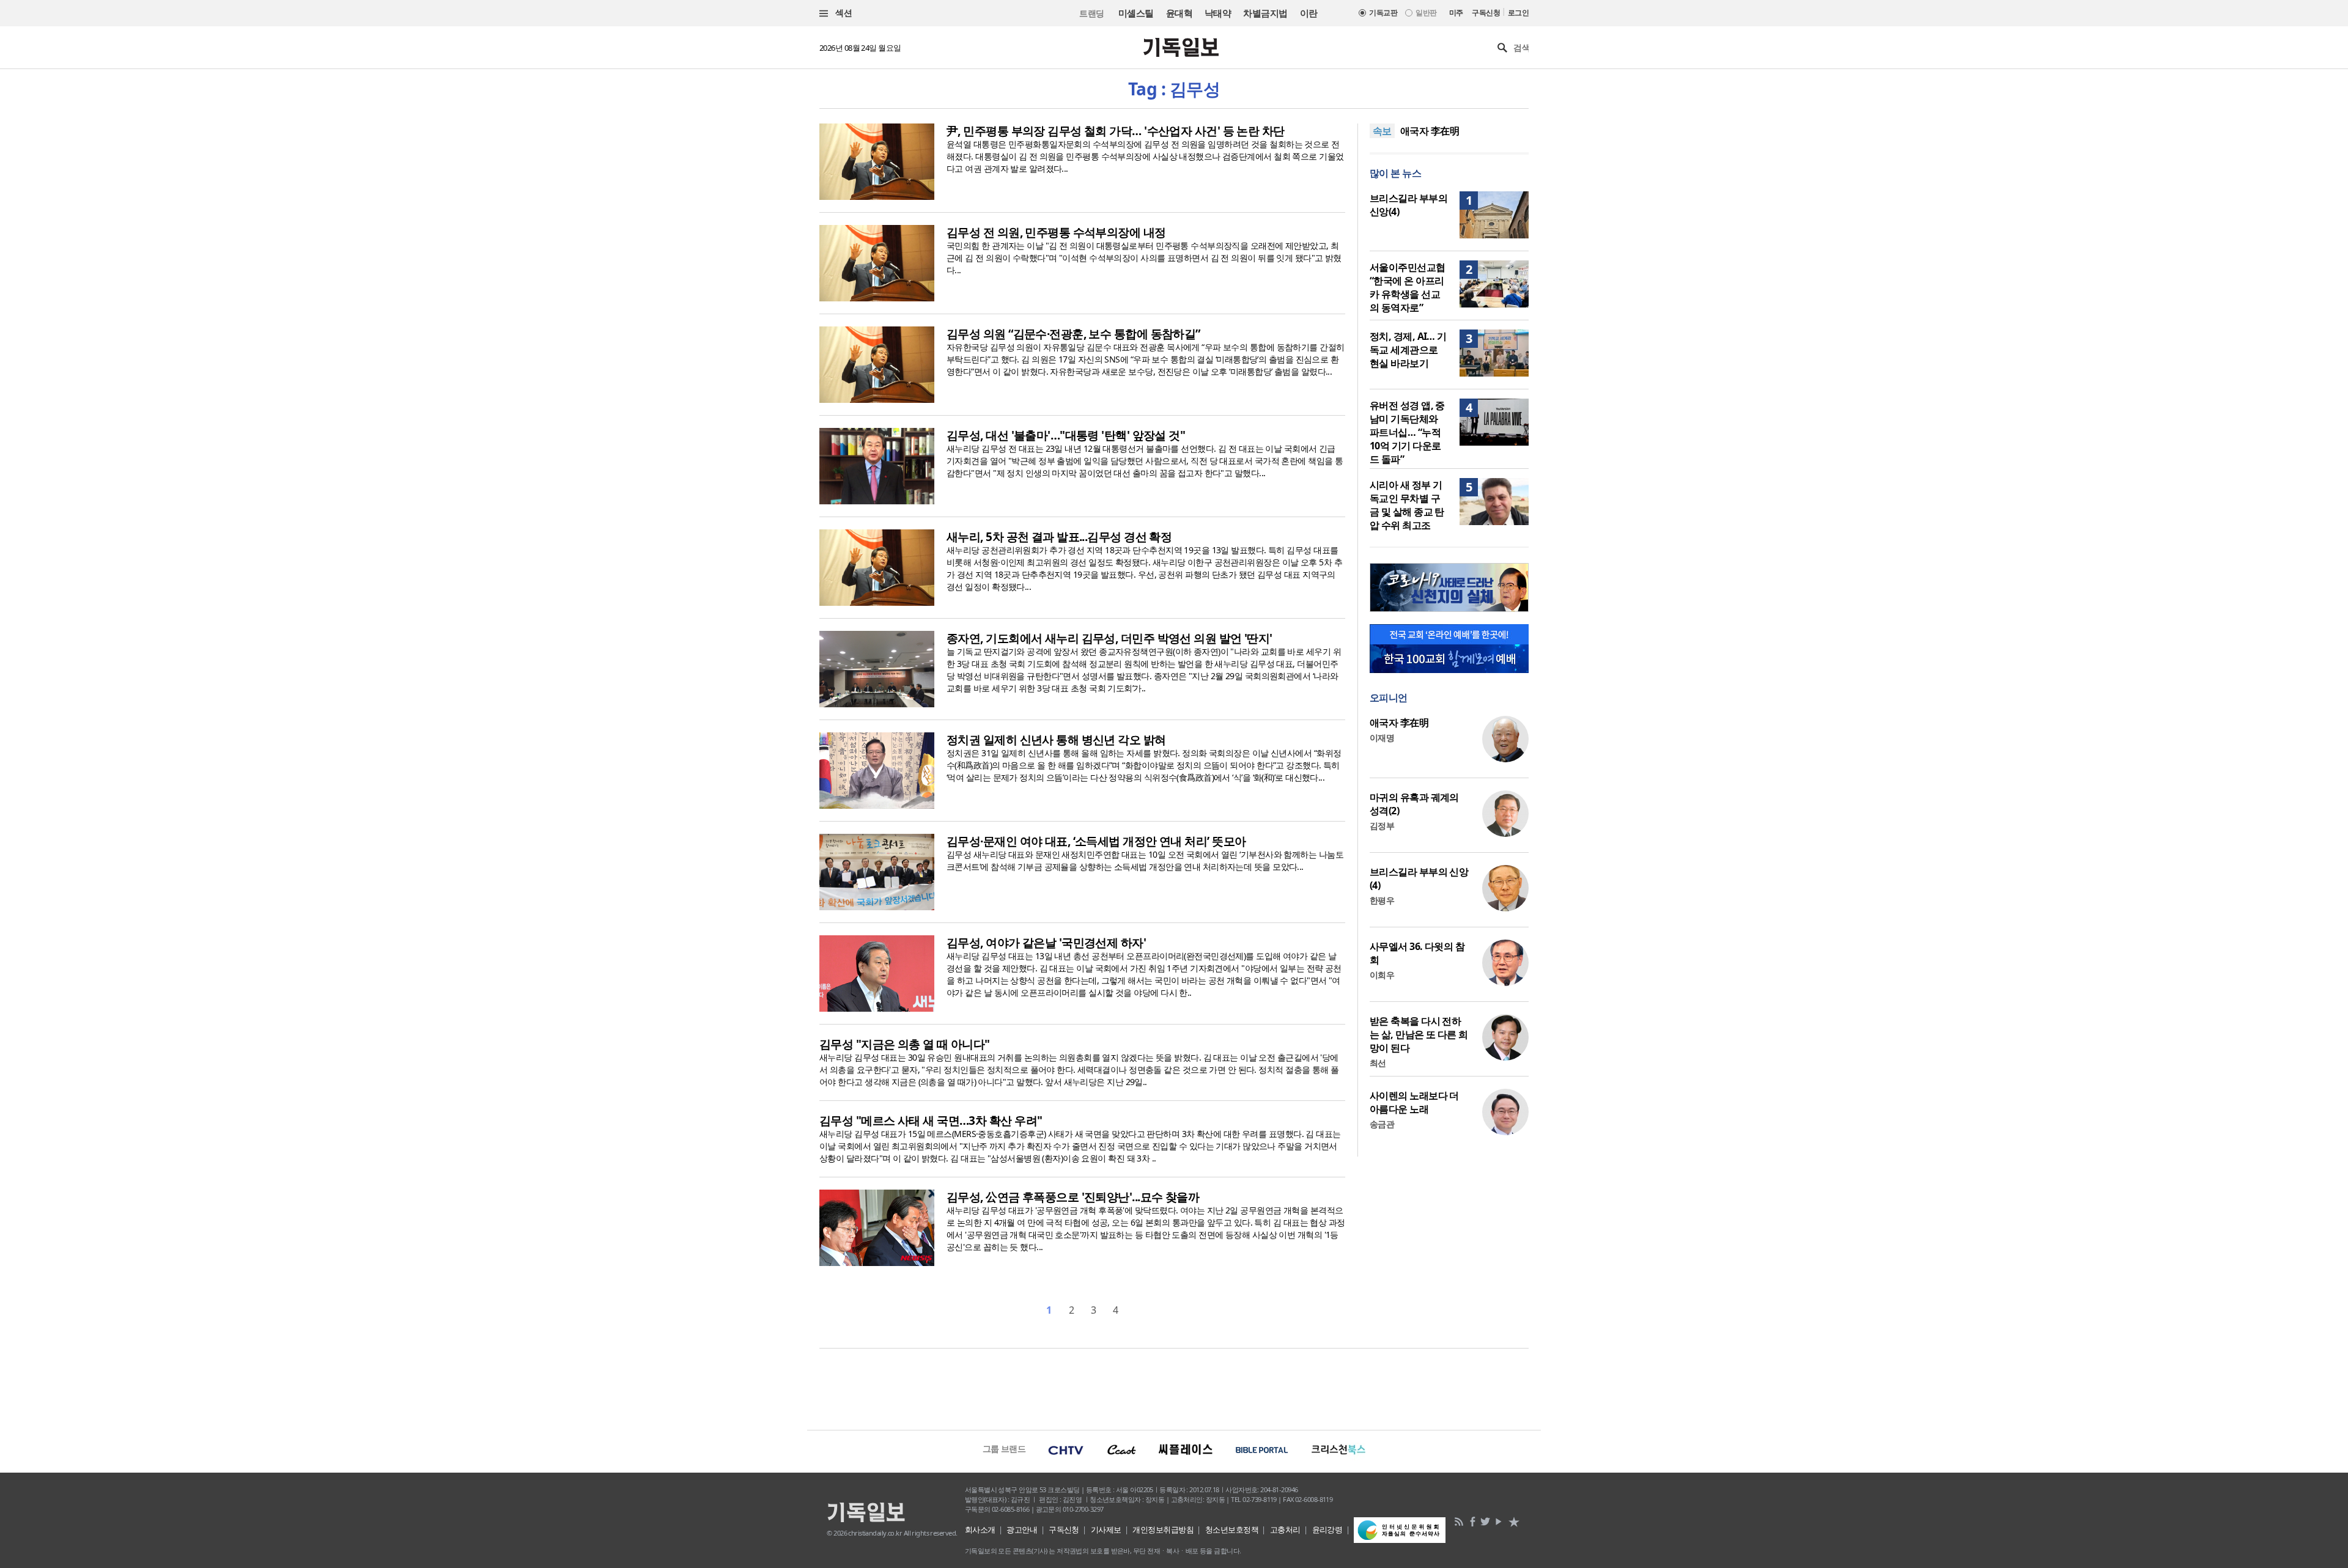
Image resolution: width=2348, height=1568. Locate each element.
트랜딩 (1091, 13)
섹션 (843, 13)
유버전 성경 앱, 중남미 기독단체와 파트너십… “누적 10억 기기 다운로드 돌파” (1407, 432)
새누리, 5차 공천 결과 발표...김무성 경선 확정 (1059, 537)
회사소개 (980, 1529)
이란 (1309, 13)
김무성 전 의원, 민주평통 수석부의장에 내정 (1056, 232)
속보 (1382, 131)
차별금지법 (1265, 13)
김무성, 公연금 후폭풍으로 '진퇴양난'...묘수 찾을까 (1073, 1197)
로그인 (1518, 13)
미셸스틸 (1136, 13)
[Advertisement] (1174, 1388)
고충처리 (1285, 1529)
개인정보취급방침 (1163, 1529)
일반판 (1426, 13)
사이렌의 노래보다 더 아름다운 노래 (1414, 1102)
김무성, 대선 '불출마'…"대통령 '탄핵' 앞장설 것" (1066, 435)
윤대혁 (1179, 13)
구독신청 (1486, 13)
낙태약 (1218, 13)
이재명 (1382, 738)
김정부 (1382, 826)
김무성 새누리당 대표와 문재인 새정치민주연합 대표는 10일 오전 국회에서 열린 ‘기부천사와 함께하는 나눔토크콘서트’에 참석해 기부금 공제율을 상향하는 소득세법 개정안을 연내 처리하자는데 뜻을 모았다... (1145, 860)
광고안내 (1022, 1529)
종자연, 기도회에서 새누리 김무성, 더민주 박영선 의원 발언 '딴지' (1109, 638)
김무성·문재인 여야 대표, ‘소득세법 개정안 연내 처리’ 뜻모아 (1096, 841)
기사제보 (1106, 1529)
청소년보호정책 (1232, 1529)
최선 (1378, 1063)
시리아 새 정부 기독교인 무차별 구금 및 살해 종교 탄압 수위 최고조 (1407, 505)
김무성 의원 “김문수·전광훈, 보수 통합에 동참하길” (1073, 334)
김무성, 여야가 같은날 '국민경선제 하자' (1046, 943)
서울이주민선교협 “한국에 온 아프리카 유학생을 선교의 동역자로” (1408, 287)
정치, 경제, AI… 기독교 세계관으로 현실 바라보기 (1408, 350)
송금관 (1382, 1124)
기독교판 (1383, 13)
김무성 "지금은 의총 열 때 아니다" (905, 1044)
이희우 (1382, 975)
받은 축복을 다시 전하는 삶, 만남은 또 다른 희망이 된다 (1419, 1034)
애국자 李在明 (1430, 131)
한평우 (1382, 900)
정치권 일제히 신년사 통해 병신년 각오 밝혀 (1056, 740)
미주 (1456, 13)
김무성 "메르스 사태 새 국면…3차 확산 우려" (931, 1121)
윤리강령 (1327, 1529)
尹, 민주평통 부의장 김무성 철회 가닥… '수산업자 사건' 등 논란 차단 (1116, 131)
